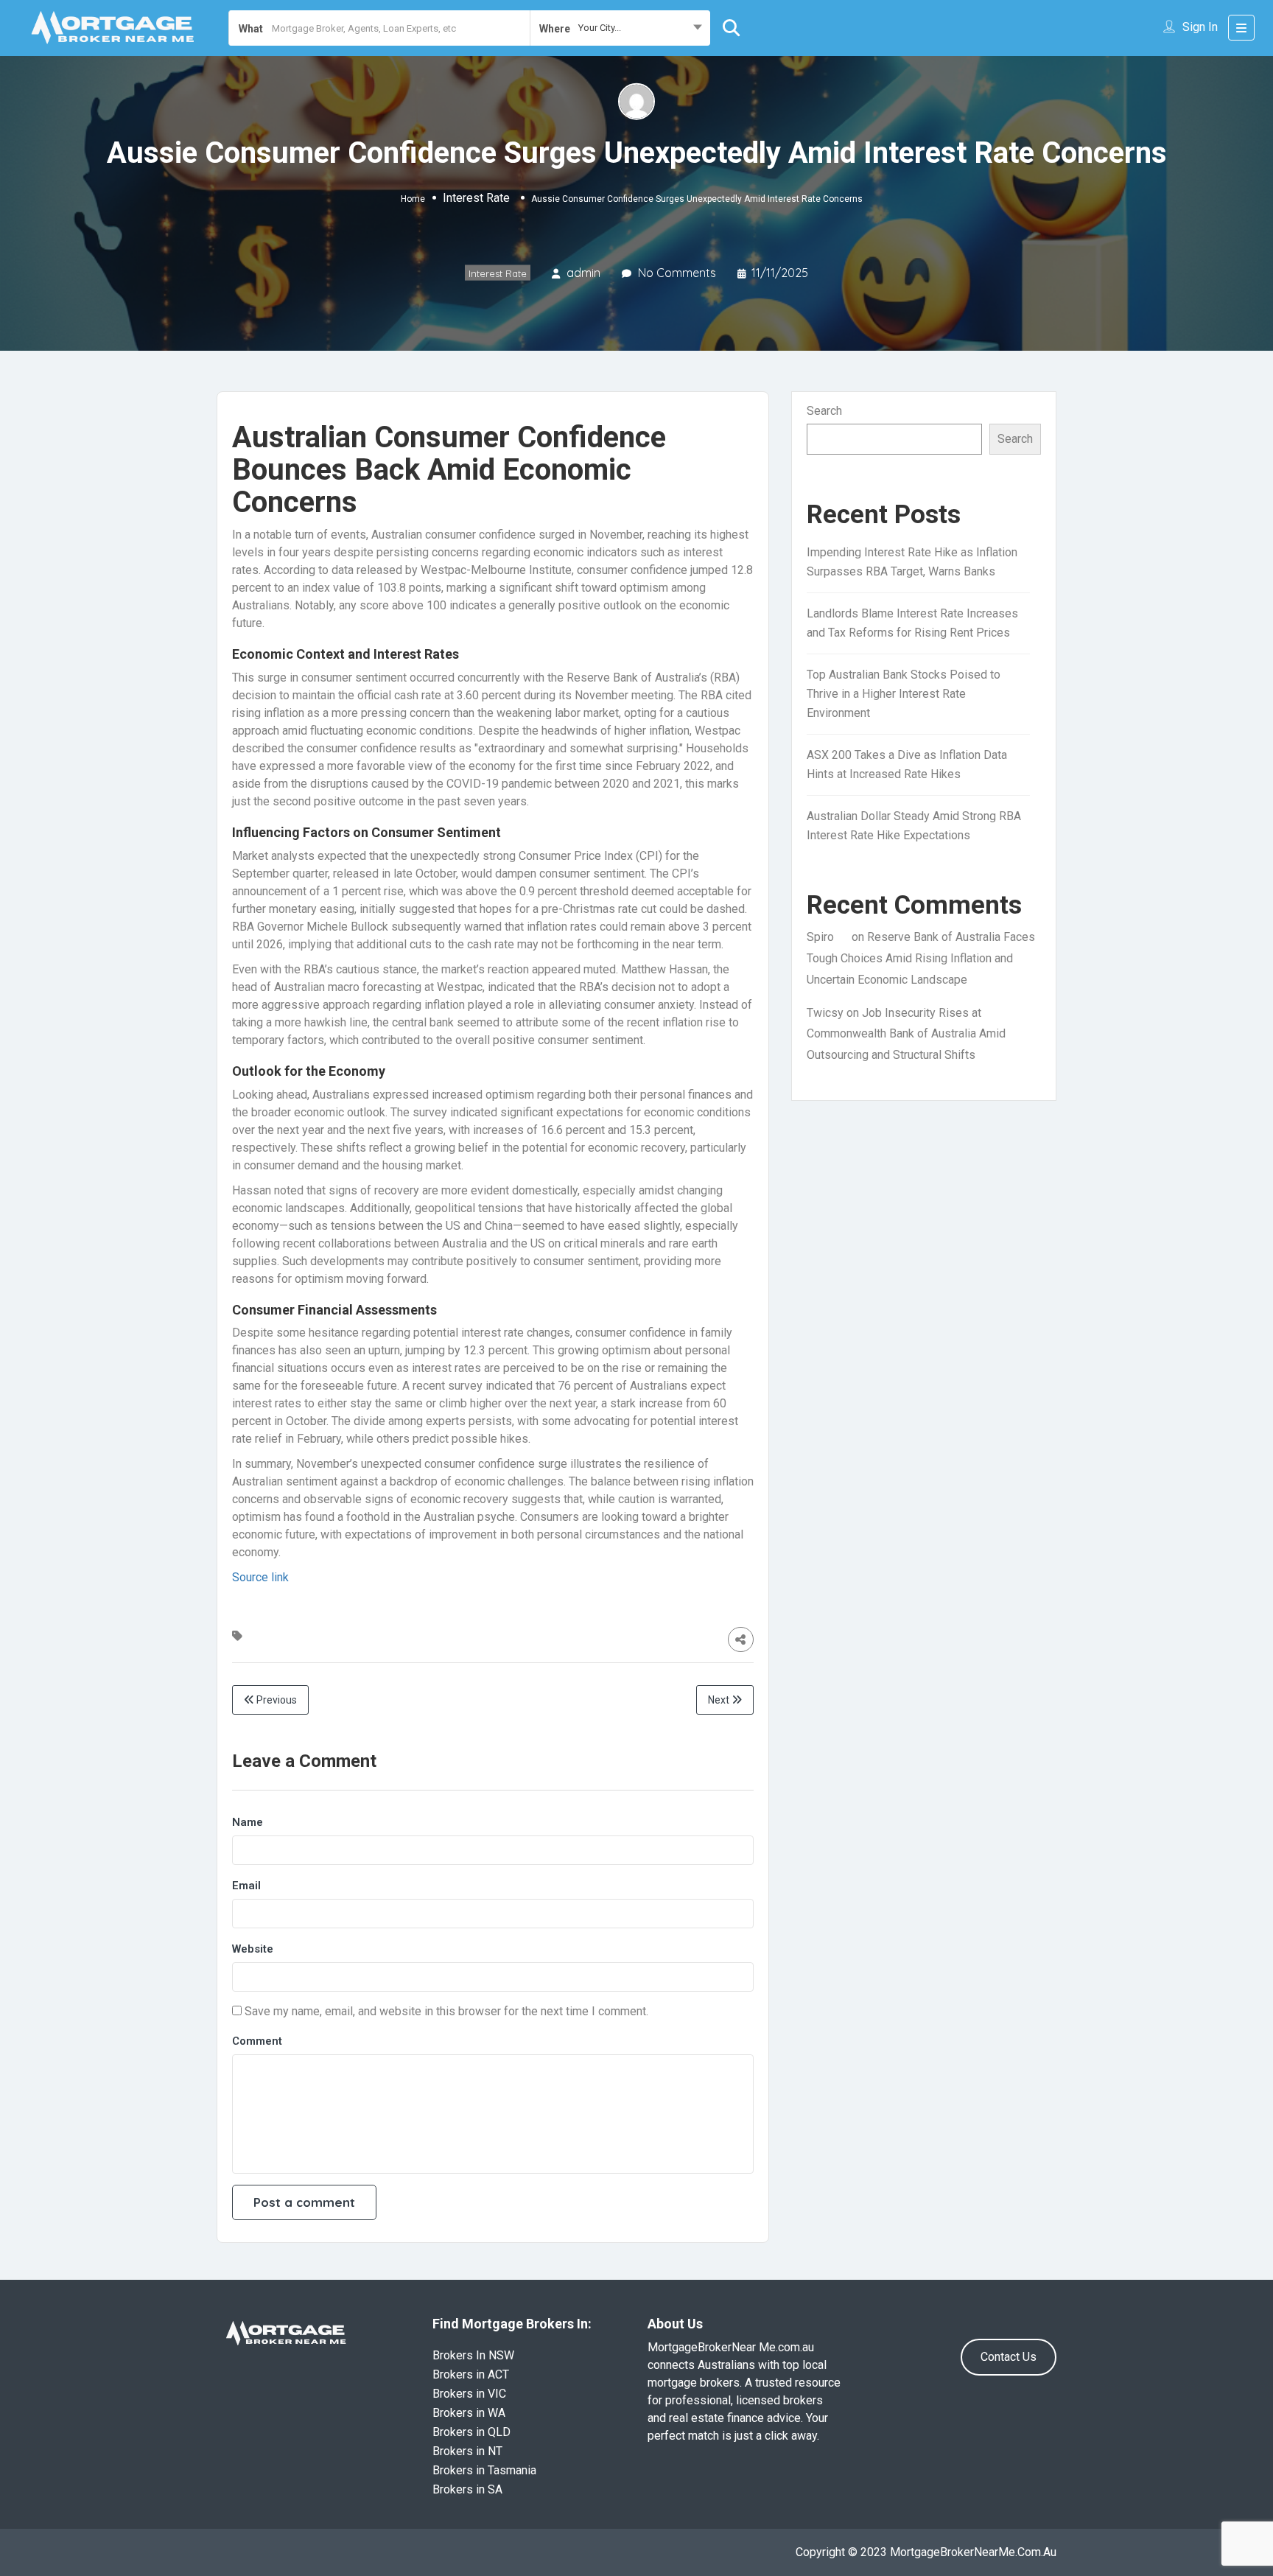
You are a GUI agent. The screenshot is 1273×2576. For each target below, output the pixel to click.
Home (413, 199)
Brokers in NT (467, 2451)
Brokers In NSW (473, 2355)
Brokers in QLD (471, 2432)
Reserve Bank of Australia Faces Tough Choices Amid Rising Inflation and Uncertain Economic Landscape (921, 958)
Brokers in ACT (471, 2374)
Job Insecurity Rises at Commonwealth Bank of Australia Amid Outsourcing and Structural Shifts (906, 1034)
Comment (257, 2041)
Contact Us (1009, 2357)
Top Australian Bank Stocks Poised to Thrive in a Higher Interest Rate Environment (904, 694)
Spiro (820, 937)
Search (824, 411)
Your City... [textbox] (600, 28)
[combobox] (620, 28)
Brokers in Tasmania (484, 2470)
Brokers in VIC (469, 2394)
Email (246, 1886)
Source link (260, 1577)
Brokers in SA (467, 2489)
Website (253, 1949)
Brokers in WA (469, 2413)
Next (720, 1700)
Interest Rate (476, 198)
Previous (276, 1700)
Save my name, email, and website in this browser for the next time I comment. (446, 2011)
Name (248, 1822)
